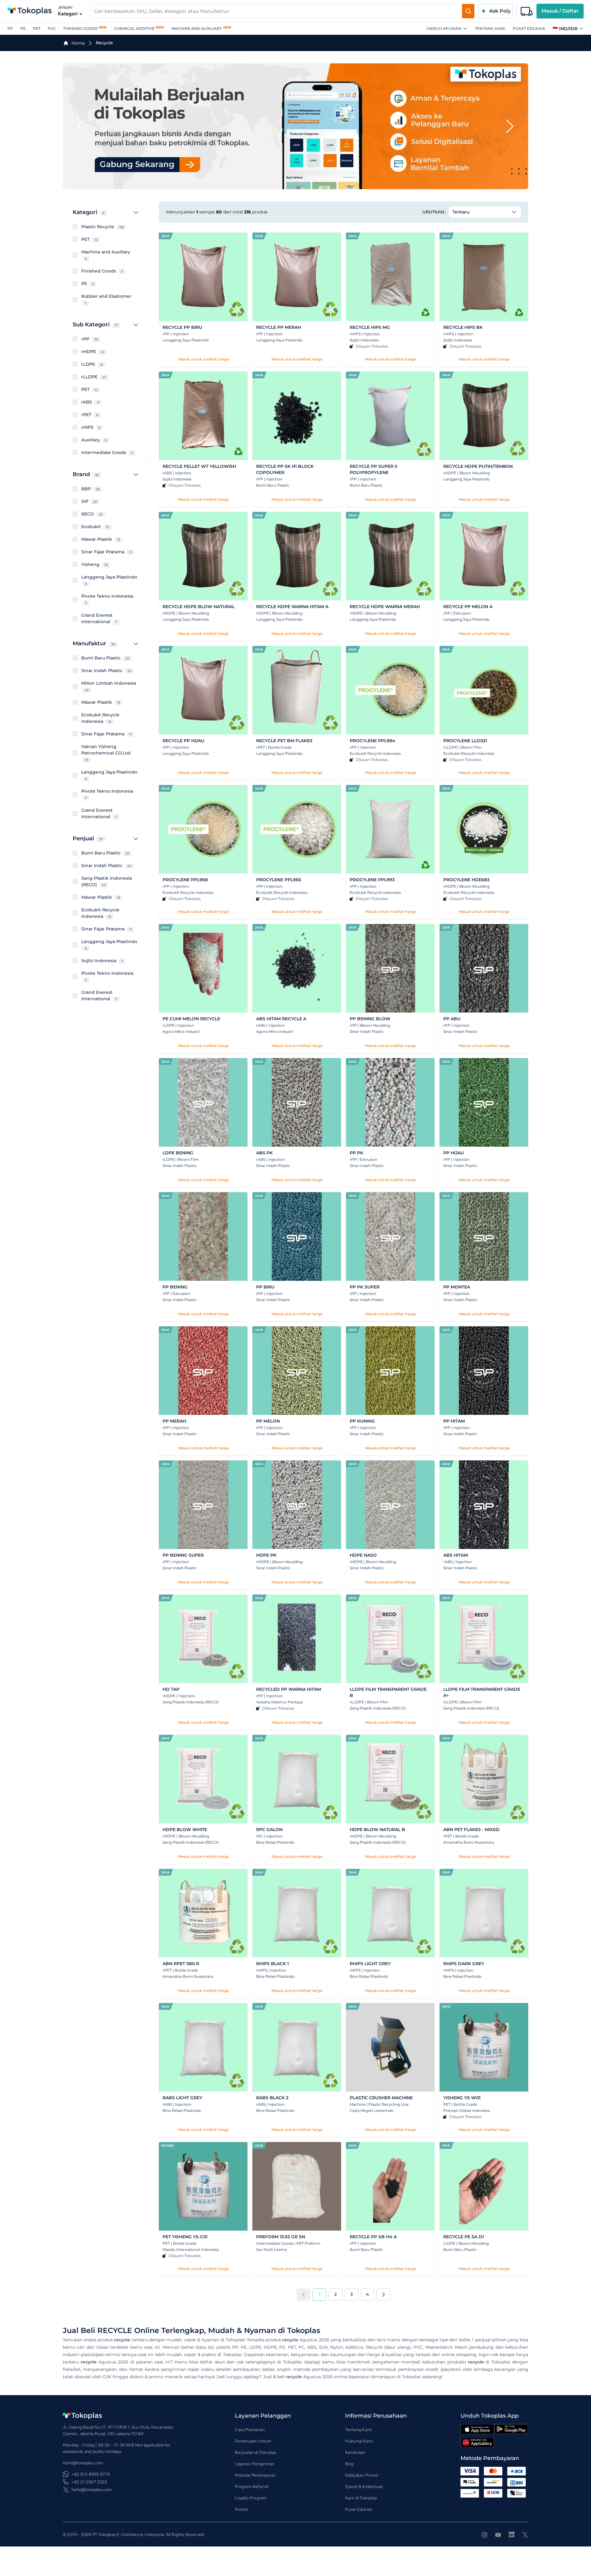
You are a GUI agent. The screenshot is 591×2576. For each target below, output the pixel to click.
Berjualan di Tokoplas (256, 2453)
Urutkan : (434, 212)
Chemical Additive (134, 28)
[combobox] (276, 11)
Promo (241, 2509)
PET (37, 28)
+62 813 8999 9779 (91, 2474)
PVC (52, 28)
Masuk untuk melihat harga (203, 359)
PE (23, 28)
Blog (350, 2464)
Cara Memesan (250, 2430)
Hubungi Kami (359, 2441)
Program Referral (252, 2487)
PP (10, 28)
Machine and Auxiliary (197, 28)
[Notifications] (527, 11)
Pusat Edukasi (529, 28)
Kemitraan (355, 2453)
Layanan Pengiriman (255, 2464)
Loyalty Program (251, 2498)
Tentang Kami (490, 28)
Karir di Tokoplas (361, 2498)
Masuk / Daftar (560, 11)
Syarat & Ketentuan (364, 2487)
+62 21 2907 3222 (89, 2482)
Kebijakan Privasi (362, 2475)
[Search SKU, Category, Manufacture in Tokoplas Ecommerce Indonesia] (468, 11)
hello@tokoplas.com (92, 2490)
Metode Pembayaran (255, 2475)
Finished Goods (80, 28)
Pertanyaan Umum (253, 2441)
